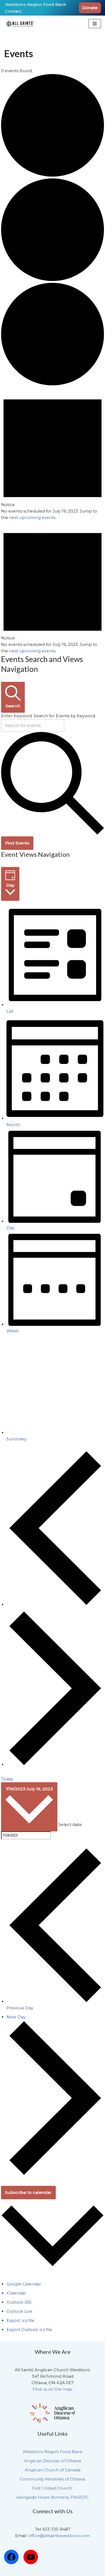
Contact (13, 11)
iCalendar (16, 2293)
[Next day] (55, 1764)
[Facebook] (11, 2557)
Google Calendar (24, 2284)
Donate (90, 8)
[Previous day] (55, 1604)
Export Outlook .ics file (29, 2330)
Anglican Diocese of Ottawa (53, 2461)
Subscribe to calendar (28, 2192)
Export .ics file (20, 2320)
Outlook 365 (19, 2302)
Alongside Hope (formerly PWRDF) (52, 2497)
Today (7, 1779)
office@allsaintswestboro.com (59, 2536)
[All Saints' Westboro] (20, 24)
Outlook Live (19, 2311)
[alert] (52, 454)
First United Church (52, 2488)
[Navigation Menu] (95, 24)
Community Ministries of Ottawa (52, 2479)
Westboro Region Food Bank (36, 4)
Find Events (17, 843)
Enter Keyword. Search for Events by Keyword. (48, 716)
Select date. (71, 1825)
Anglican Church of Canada (53, 2470)
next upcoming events (32, 517)
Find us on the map (52, 2389)
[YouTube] (31, 2557)
